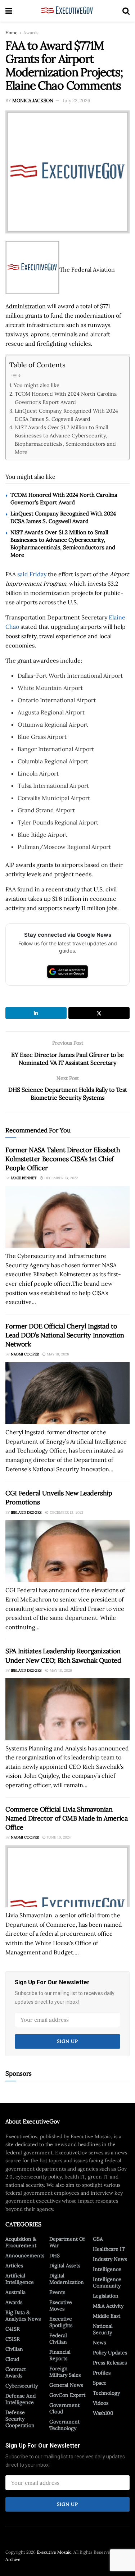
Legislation (106, 2296)
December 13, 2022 (60, 1178)
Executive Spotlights (61, 2322)
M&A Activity (108, 2306)
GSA (98, 2239)
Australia (15, 2292)
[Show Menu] (9, 11)
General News (66, 2385)
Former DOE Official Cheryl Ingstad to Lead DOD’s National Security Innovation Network (65, 1335)
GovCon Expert (67, 2395)
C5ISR (13, 2339)
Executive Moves (61, 2305)
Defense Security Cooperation (20, 2419)
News (99, 2343)
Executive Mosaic (54, 2552)
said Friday (32, 574)
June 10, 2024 (58, 1837)
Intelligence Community (107, 2282)
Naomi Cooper (25, 1354)
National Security (103, 2329)
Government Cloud (64, 2408)
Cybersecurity (22, 2386)
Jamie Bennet (24, 1178)
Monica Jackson (33, 101)
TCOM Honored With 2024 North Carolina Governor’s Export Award (66, 398)
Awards (31, 33)
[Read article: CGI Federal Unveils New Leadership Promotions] (67, 1551)
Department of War (67, 2242)
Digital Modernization (67, 2279)
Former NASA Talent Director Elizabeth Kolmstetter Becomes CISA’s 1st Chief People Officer (63, 1159)
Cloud (12, 2359)
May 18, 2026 (57, 1354)
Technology (106, 2393)
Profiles (102, 2373)
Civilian (14, 2349)
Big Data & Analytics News (23, 2316)
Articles (14, 2266)
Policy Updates (110, 2353)
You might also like (37, 385)
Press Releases (110, 2363)
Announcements (25, 2255)
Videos (101, 2403)
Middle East (107, 2316)
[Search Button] (126, 11)
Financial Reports (60, 2355)
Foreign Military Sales (65, 2372)
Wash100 (103, 2413)
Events (57, 2292)
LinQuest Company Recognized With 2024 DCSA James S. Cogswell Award (66, 415)
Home (12, 33)
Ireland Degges (26, 1512)
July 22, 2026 (76, 101)
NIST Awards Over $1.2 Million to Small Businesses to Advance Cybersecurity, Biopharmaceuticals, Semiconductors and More (65, 440)
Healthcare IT (109, 2249)
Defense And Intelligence (21, 2399)
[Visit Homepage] (67, 11)
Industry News (110, 2259)
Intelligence (107, 2269)
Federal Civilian (58, 2339)
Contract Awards (16, 2372)
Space (100, 2383)
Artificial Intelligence (20, 2279)
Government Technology (64, 2425)
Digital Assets (65, 2266)
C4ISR (13, 2329)
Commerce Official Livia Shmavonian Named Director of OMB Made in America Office (67, 1818)
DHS (55, 2255)
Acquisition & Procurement (21, 2242)
